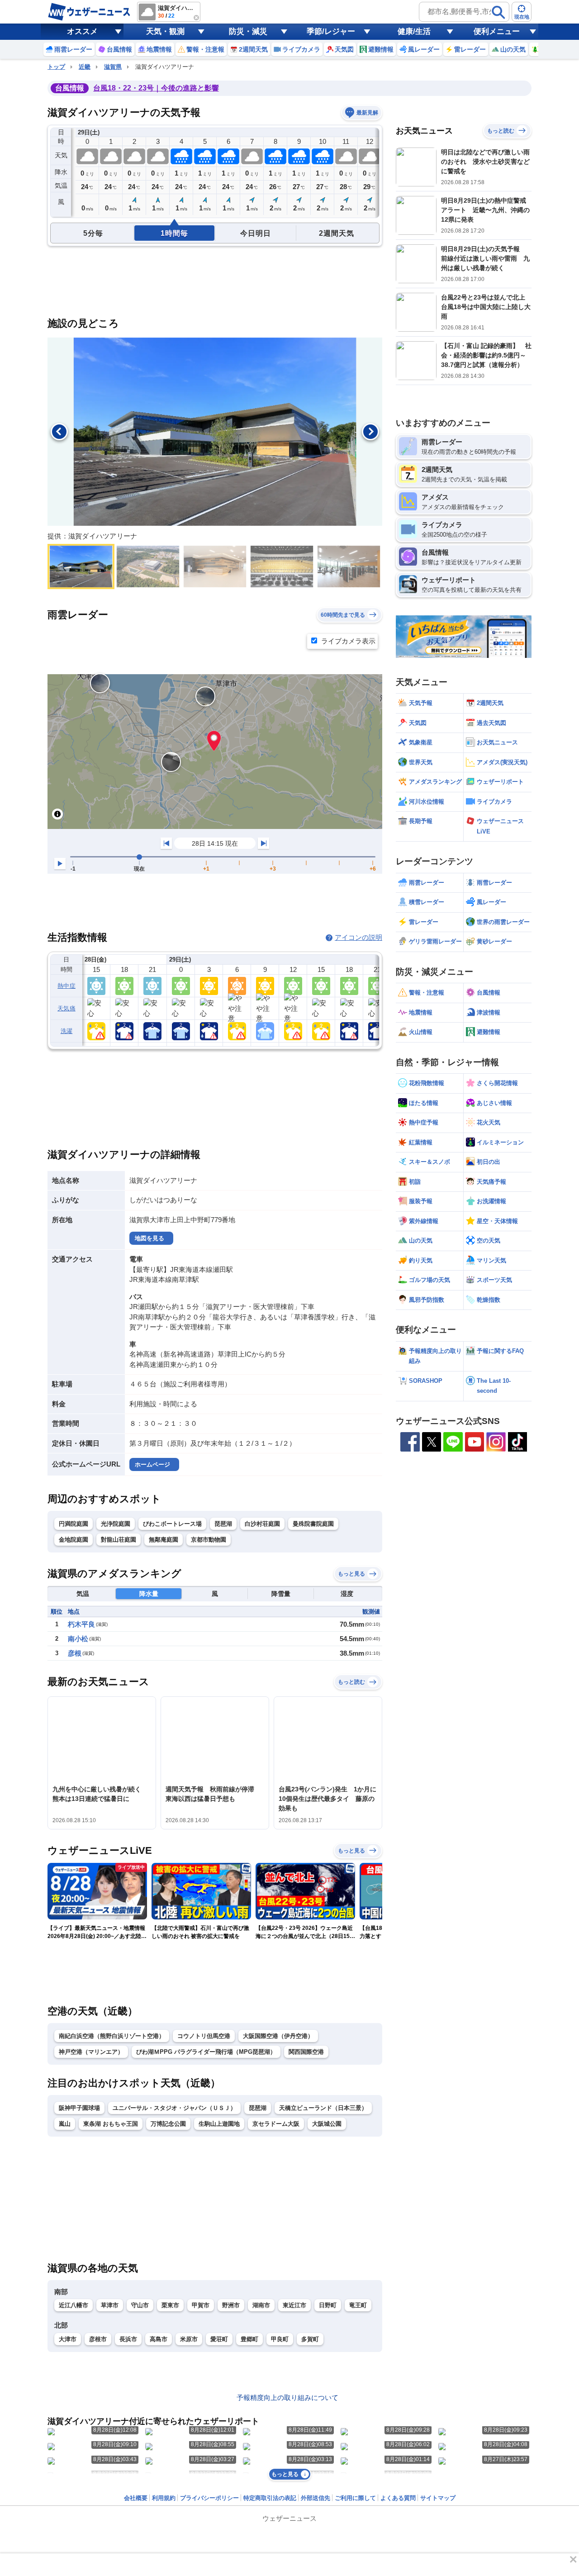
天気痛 (66, 1008)
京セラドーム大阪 (276, 2124)
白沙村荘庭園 (262, 1524)
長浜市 (128, 2339)
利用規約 (164, 2498)
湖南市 (261, 2305)
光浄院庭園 (116, 1524)
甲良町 (280, 2339)
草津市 (110, 2305)
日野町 (328, 2305)
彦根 (75, 1653)
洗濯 (67, 1031)
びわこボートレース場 (172, 1524)
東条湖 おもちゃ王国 (111, 2124)
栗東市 (170, 2305)
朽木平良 (81, 1624)
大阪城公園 (327, 2124)
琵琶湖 (223, 1524)
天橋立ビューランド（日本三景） (323, 2108)
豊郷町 (249, 2339)
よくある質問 (398, 2498)
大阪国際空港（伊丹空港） (278, 2036)
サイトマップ (438, 2498)
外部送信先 (316, 2498)
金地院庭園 (74, 1540)
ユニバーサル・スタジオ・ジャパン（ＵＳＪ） (174, 2108)
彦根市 (98, 2339)
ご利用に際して (355, 2498)
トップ (56, 67)
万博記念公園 (168, 2124)
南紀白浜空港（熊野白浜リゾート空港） (112, 2036)
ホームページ (152, 1464)
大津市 (68, 2339)
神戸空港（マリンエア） (91, 2052)
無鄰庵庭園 (164, 1540)
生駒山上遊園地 (219, 2124)
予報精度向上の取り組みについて (287, 2397)
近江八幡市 (74, 2305)
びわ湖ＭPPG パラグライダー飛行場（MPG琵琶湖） (206, 2052)
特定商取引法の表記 (270, 2498)
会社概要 (136, 2498)
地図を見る (149, 1238)
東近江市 (294, 2305)
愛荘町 (219, 2339)
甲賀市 (201, 2305)
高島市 (159, 2339)
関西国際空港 (306, 2052)
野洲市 (231, 2305)
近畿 (85, 67)
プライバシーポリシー (209, 2498)
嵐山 (65, 2124)
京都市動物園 (209, 1540)
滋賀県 (113, 67)
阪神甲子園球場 (79, 2108)
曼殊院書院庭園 (313, 1524)
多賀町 (310, 2339)
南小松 (78, 1639)
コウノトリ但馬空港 (204, 2036)
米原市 (189, 2339)
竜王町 (358, 2305)
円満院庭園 (74, 1524)
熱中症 (66, 986)
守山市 (140, 2305)
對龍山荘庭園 (119, 1540)
